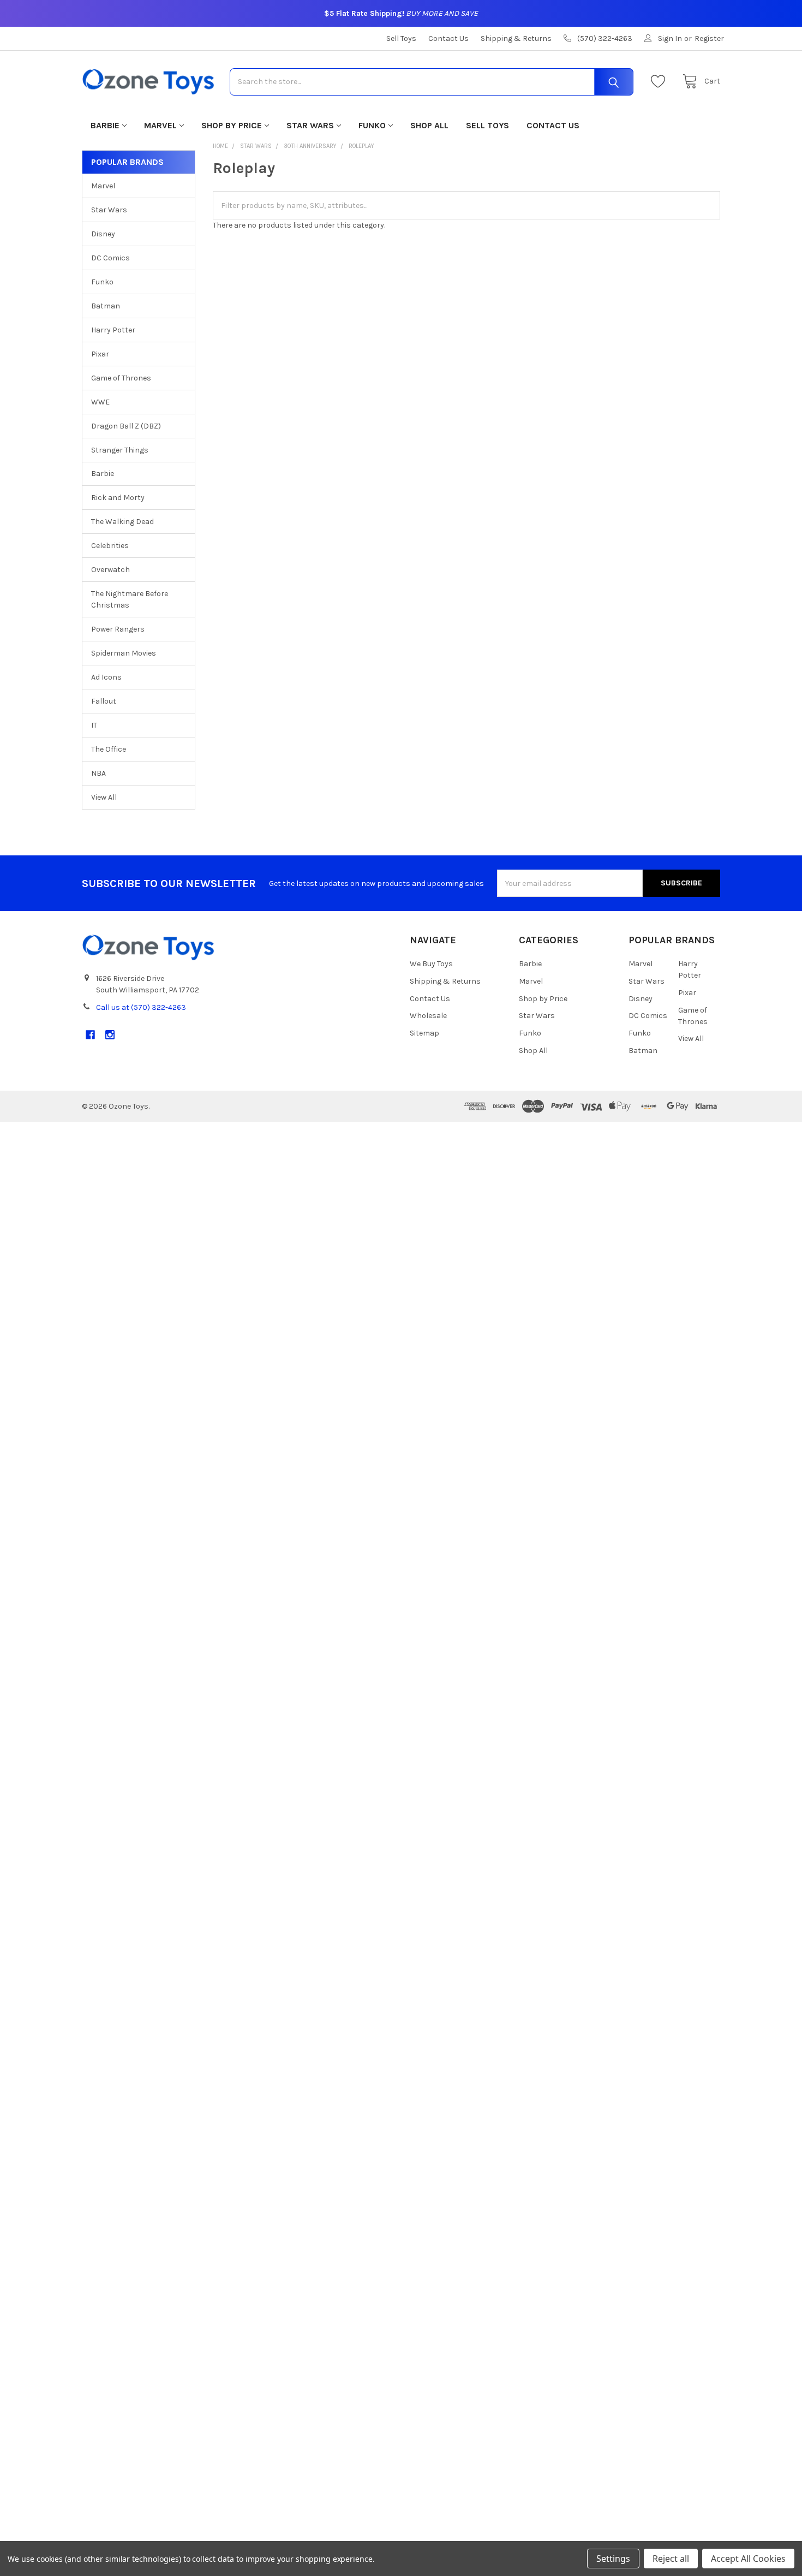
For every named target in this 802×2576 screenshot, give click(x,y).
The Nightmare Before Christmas (130, 599)
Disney (103, 234)
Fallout (104, 701)
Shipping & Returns (516, 38)
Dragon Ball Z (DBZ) (126, 426)
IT (94, 725)
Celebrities (110, 546)
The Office (109, 749)
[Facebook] (90, 1035)
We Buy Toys (431, 964)
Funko (372, 125)
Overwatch (110, 570)
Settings (613, 2559)
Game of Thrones (121, 378)
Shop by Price (232, 125)
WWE (100, 402)
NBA (98, 773)
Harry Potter (113, 330)
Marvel (160, 125)
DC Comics (110, 258)
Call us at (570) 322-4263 (141, 1007)
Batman (106, 306)
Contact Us (448, 38)
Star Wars (310, 125)
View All (104, 797)
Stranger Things (120, 450)
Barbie (105, 125)
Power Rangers (118, 629)
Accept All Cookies (748, 2559)
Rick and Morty (118, 498)
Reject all (671, 2559)
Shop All (429, 125)
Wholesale (428, 1016)
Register (709, 38)
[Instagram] (110, 1035)
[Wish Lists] (661, 82)
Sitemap (424, 1033)
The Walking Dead (122, 522)
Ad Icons (106, 677)
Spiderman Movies (124, 653)
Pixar (100, 354)
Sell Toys (401, 38)
